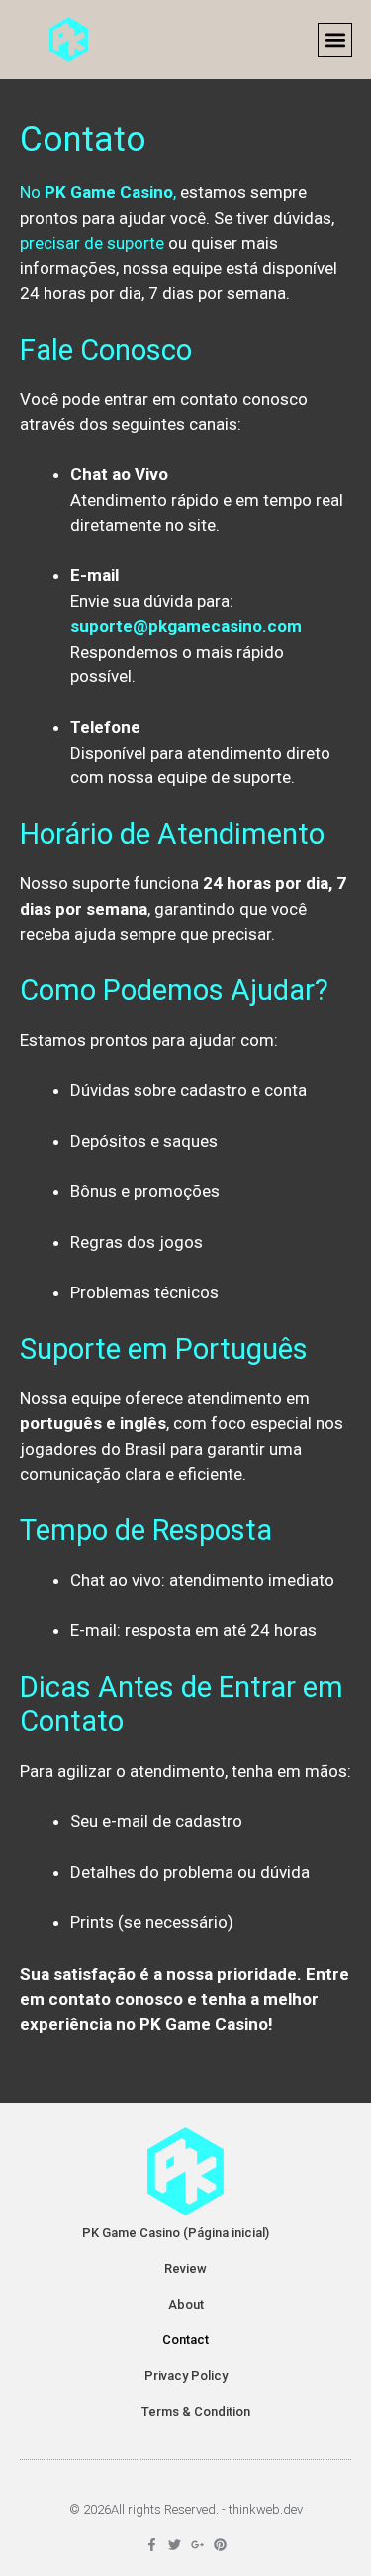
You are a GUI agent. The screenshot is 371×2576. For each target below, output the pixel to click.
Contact (185, 2340)
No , (98, 192)
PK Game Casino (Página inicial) (176, 2233)
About (186, 2304)
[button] (335, 40)
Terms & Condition (196, 2411)
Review (185, 2268)
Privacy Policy (186, 2375)
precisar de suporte (92, 243)
